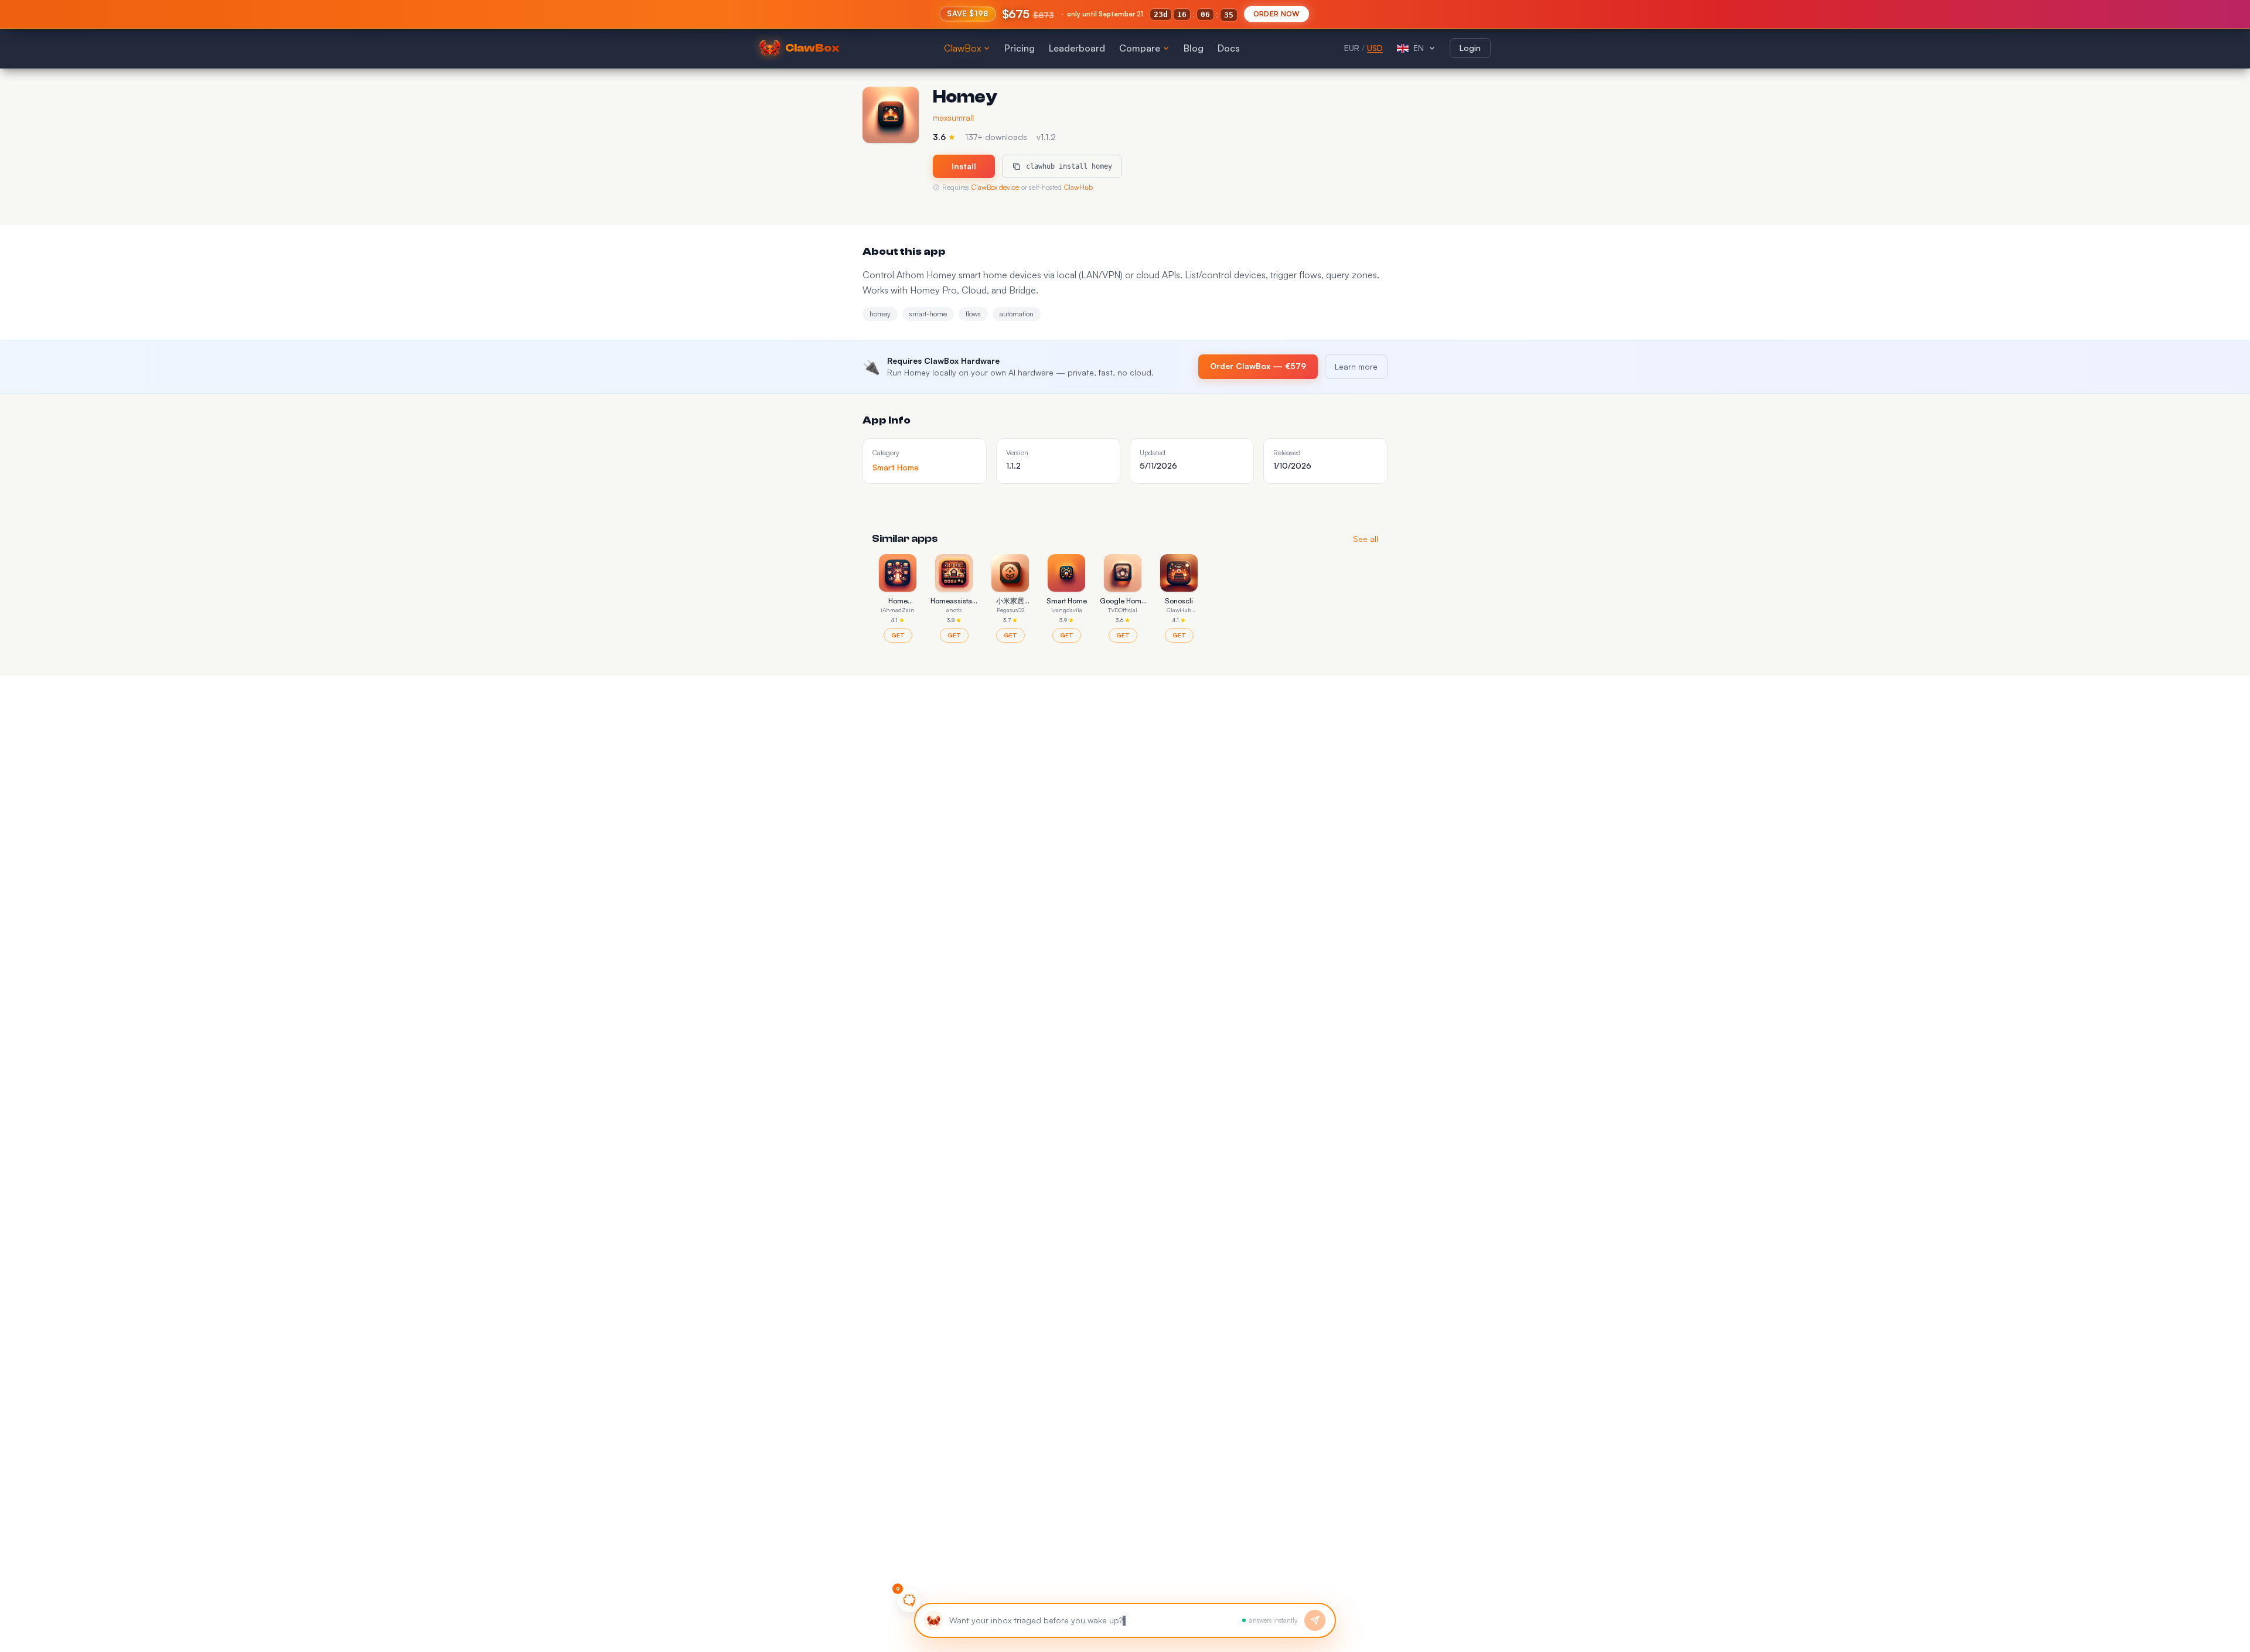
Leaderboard (1077, 48)
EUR (1352, 48)
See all (1366, 539)
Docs (1229, 48)
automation (1017, 314)
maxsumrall (953, 117)
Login (1470, 48)
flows (973, 314)
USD (1375, 48)
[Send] (1315, 1620)
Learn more (1356, 366)
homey (880, 314)
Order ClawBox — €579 (1258, 366)
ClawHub (1078, 187)
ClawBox (962, 48)
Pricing (1020, 48)
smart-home (928, 314)
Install (964, 166)
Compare (1140, 48)
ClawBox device (995, 187)
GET (898, 635)
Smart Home (896, 467)
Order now (1276, 14)
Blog (1194, 48)
